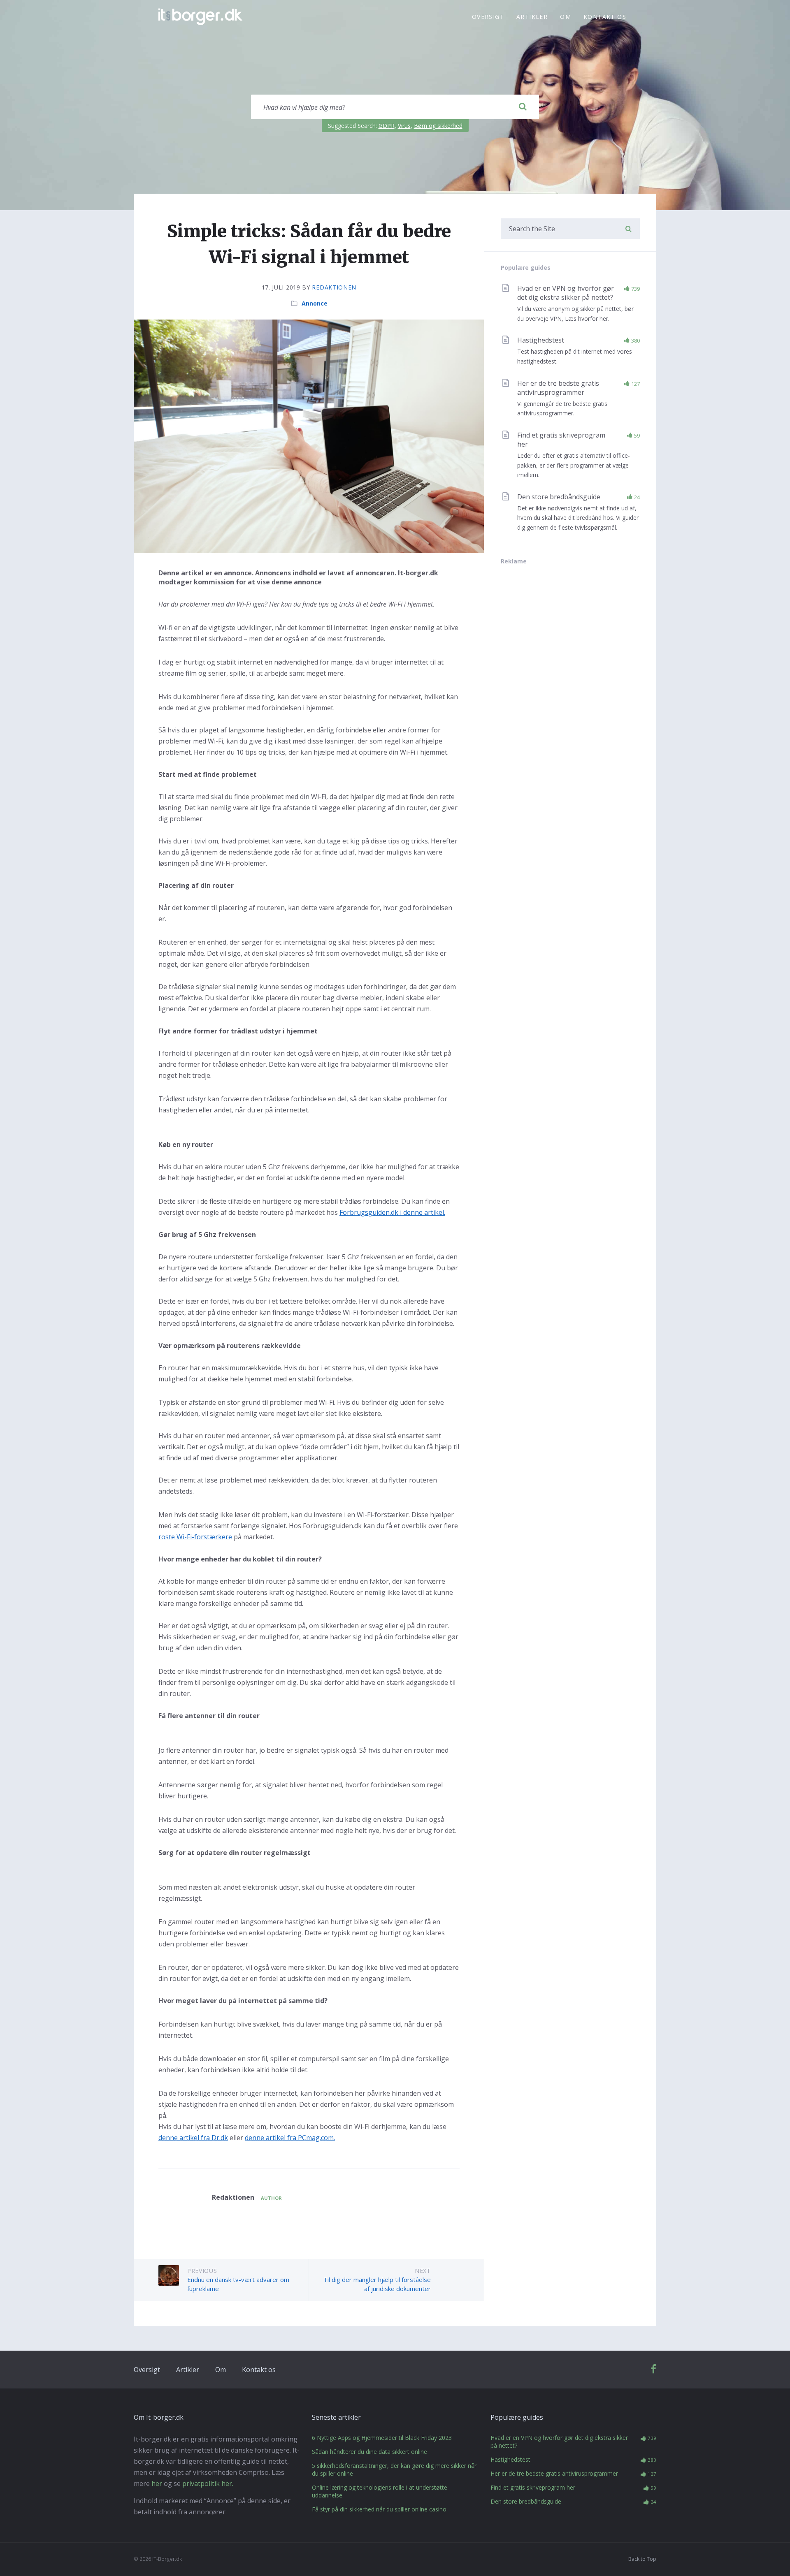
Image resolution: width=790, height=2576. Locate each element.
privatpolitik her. (208, 2483)
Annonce (315, 303)
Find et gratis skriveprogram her (533, 2487)
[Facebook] (653, 2371)
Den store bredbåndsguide (559, 497)
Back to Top (642, 2559)
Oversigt (488, 17)
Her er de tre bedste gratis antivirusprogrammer (558, 388)
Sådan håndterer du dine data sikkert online (369, 2452)
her (157, 2483)
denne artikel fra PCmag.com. (290, 2138)
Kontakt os (605, 17)
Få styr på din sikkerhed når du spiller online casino (379, 2509)
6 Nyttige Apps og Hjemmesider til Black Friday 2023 (382, 2438)
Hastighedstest (541, 340)
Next (423, 2271)
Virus (404, 126)
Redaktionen (334, 287)
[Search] (523, 107)
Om (566, 17)
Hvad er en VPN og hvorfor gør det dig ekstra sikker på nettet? (566, 293)
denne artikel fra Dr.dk (193, 2138)
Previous (202, 2271)
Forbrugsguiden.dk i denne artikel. (392, 1212)
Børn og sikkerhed (438, 126)
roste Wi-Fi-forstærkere (195, 1537)
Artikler (532, 17)
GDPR (387, 126)
